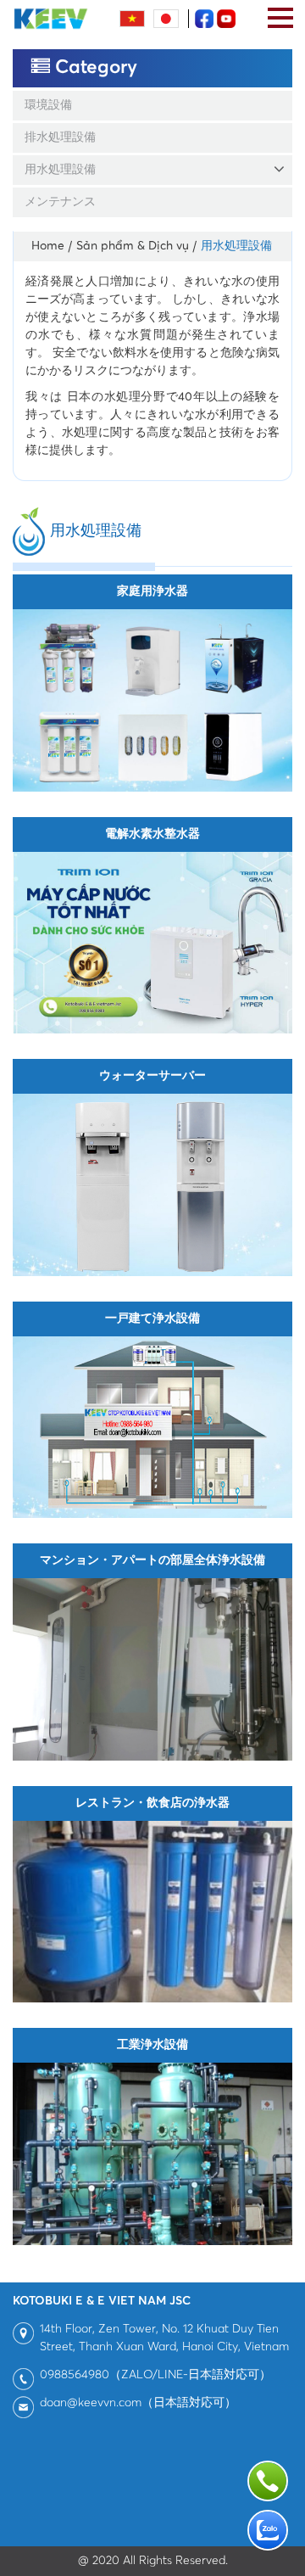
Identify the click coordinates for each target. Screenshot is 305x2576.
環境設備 (48, 105)
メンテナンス (60, 202)
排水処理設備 (60, 137)
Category (94, 67)
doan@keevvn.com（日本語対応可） (138, 2403)
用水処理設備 (60, 170)
